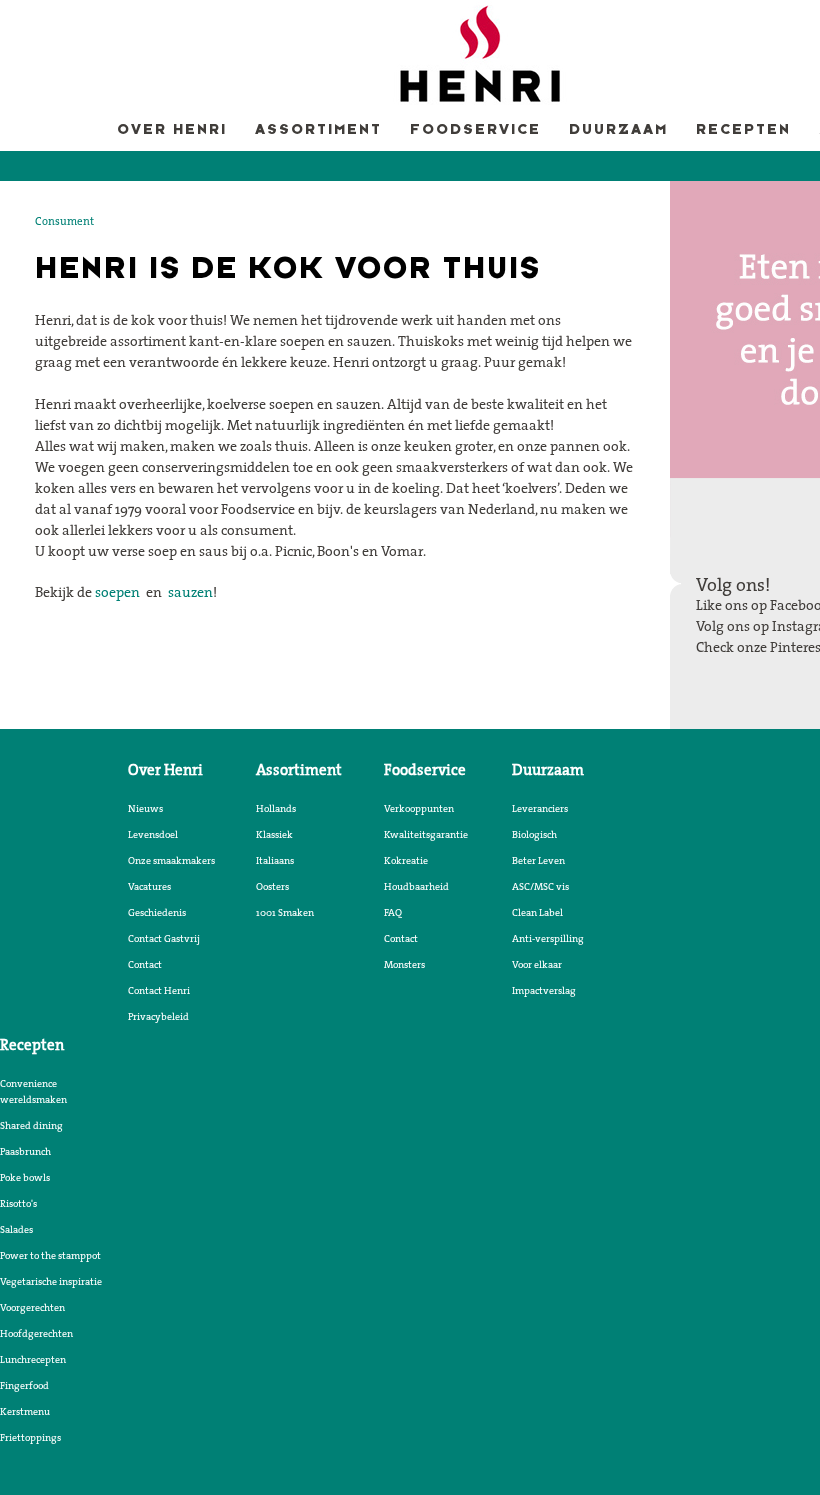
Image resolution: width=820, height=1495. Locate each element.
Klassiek (274, 834)
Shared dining (31, 1125)
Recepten (743, 130)
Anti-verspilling (548, 938)
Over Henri (172, 130)
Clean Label (537, 912)
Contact (145, 964)
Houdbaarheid (416, 886)
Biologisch (534, 834)
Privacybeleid (158, 1016)
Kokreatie (406, 860)
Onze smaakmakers (171, 860)
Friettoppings (30, 1437)
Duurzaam (618, 130)
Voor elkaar (537, 964)
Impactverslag (544, 990)
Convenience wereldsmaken (33, 1091)
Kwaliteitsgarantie (426, 834)
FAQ (393, 912)
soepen (117, 592)
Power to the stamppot (50, 1255)
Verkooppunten (419, 808)
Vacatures (149, 886)
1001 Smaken (285, 912)
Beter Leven (538, 860)
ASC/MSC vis (540, 886)
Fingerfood (24, 1385)
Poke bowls (25, 1177)
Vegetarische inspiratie (51, 1281)
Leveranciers (540, 808)
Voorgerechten (32, 1307)
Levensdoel (153, 834)
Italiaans (275, 860)
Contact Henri (159, 990)
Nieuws (145, 808)
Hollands (276, 808)
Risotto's (18, 1203)
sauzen (190, 592)
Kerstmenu (25, 1411)
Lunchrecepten (33, 1359)
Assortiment (318, 130)
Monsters (404, 964)
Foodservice (475, 130)
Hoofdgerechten (36, 1333)
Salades (16, 1229)
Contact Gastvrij (164, 938)
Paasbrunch (25, 1151)
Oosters (272, 886)
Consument (64, 221)
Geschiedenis (157, 912)
